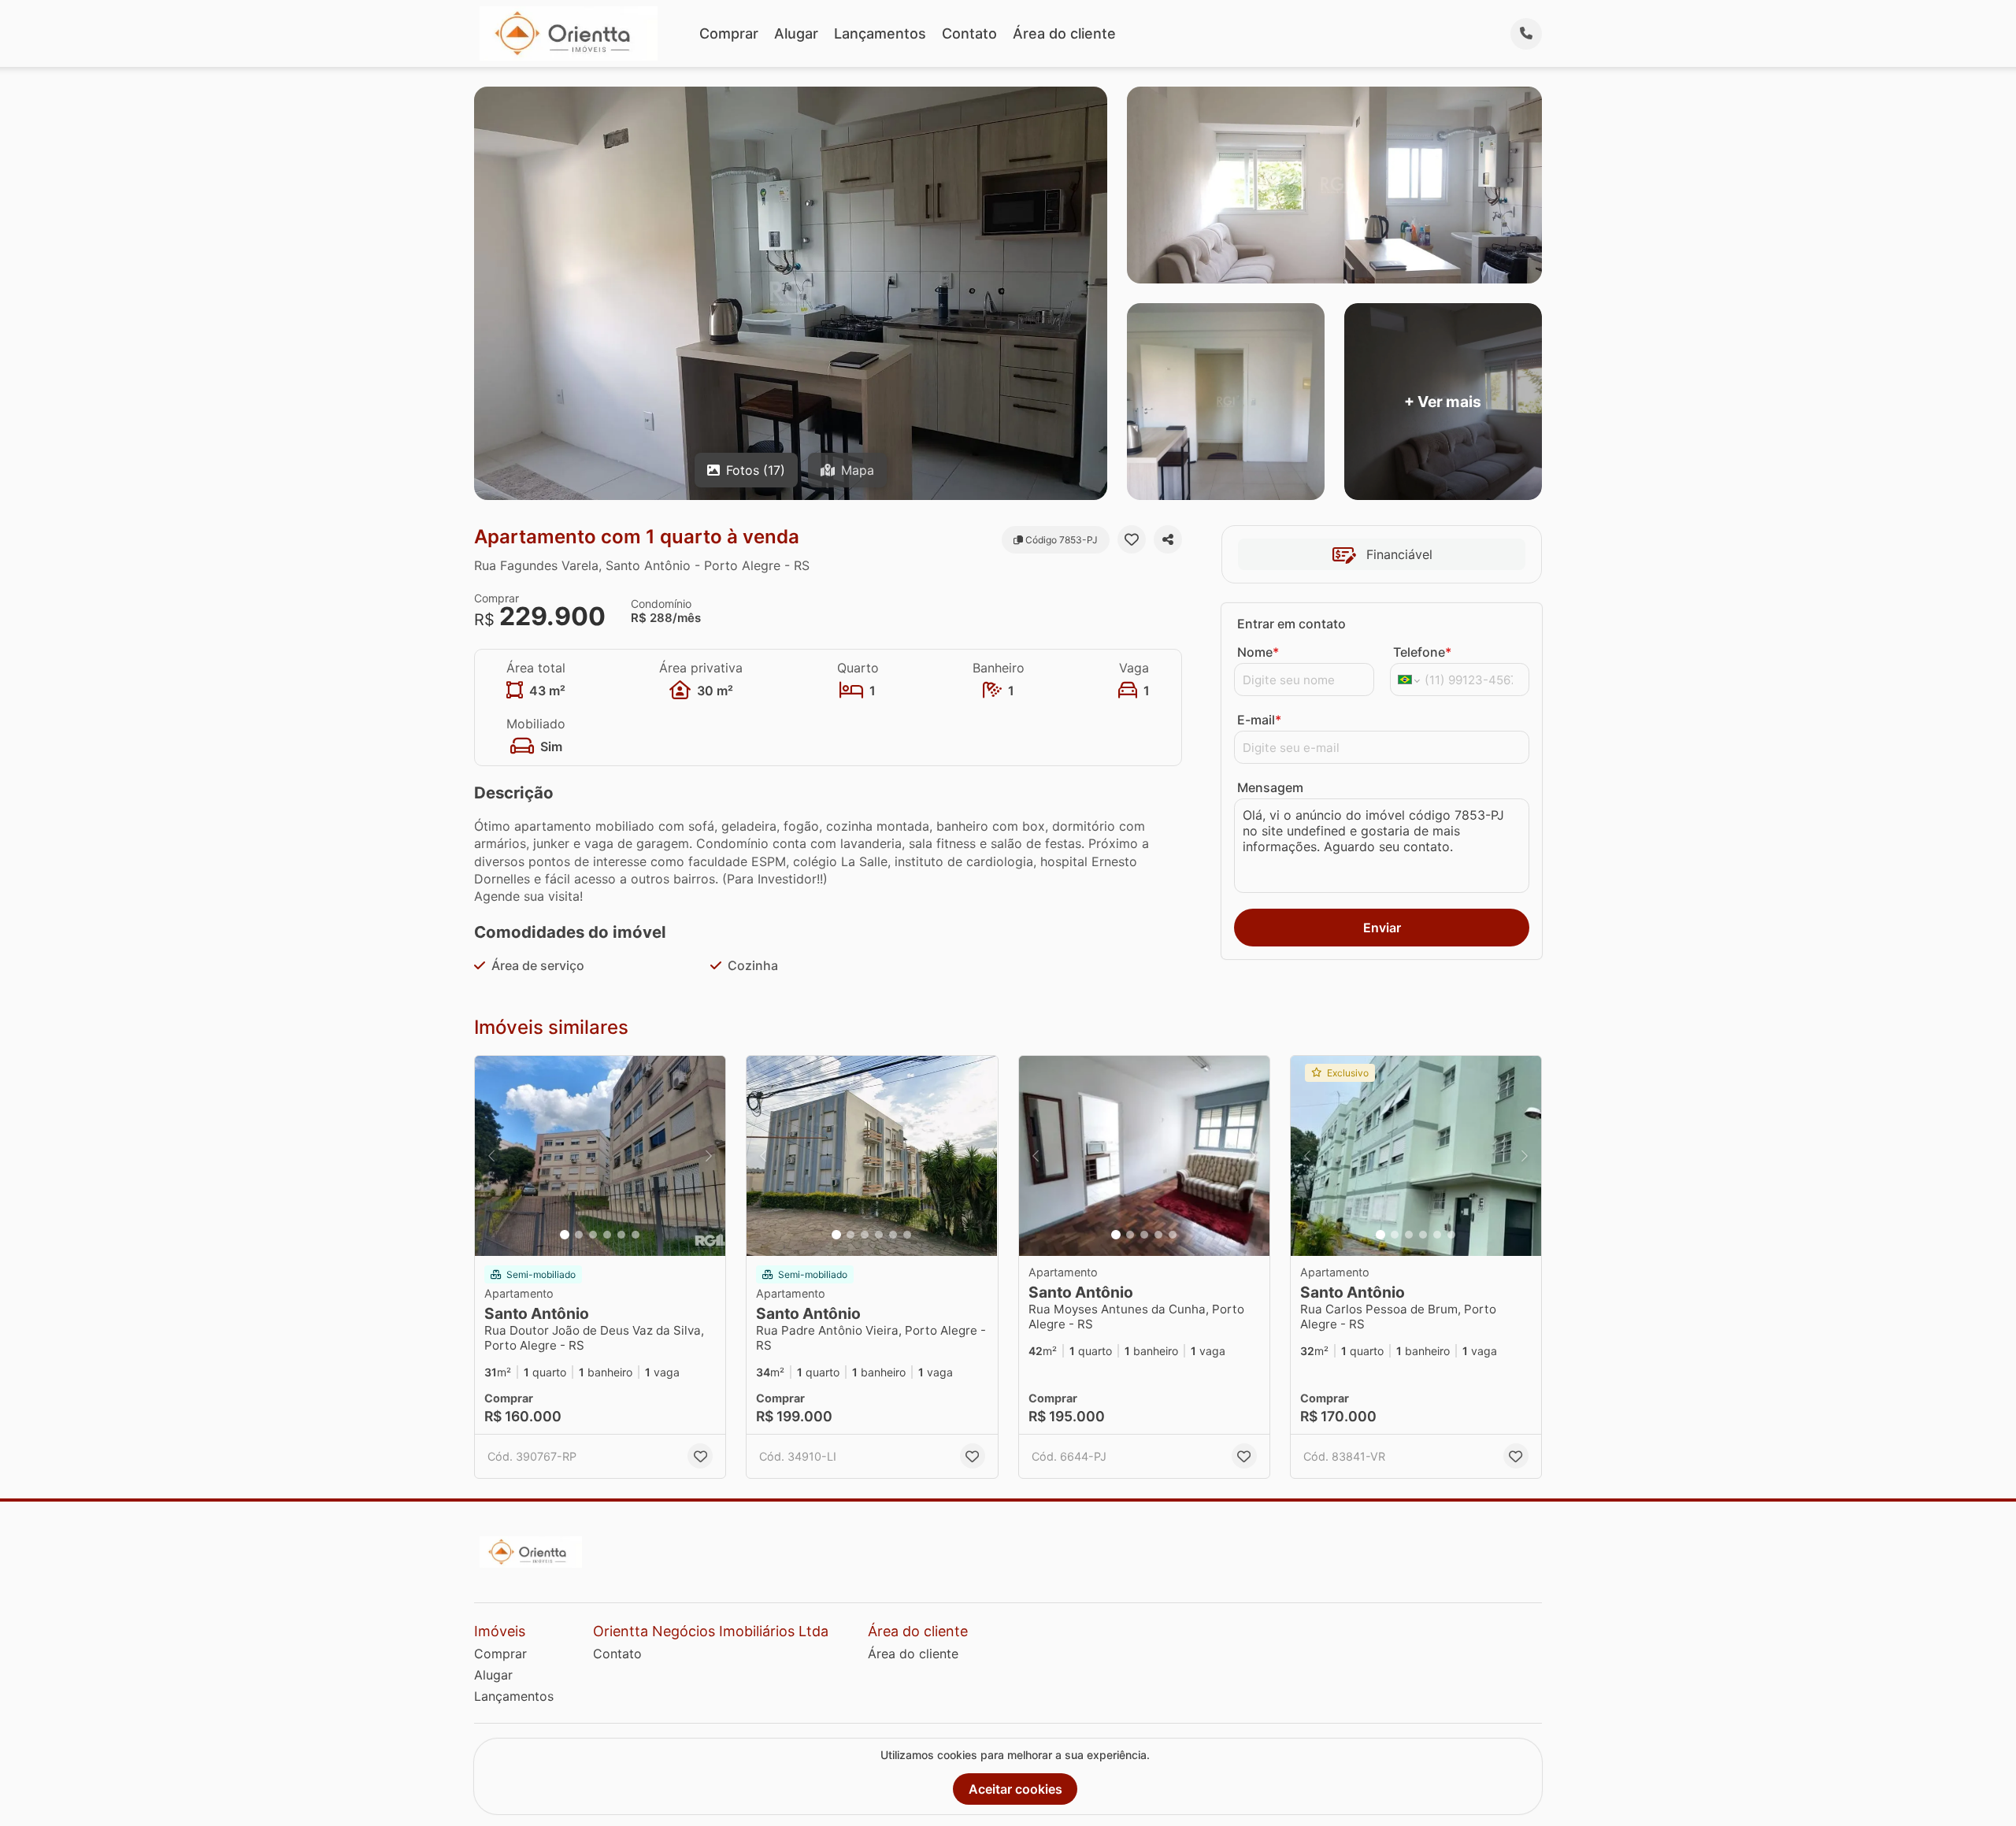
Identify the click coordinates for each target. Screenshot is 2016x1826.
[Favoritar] (1132, 539)
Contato (969, 33)
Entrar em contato (1291, 624)
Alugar (796, 33)
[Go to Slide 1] (565, 1235)
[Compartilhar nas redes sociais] (1168, 539)
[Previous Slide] (491, 1156)
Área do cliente (1064, 33)
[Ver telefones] (1526, 34)
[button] (600, 1156)
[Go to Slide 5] (621, 1235)
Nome (1258, 652)
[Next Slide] (709, 1156)
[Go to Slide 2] (579, 1235)
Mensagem (1270, 787)
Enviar (1382, 928)
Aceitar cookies (1015, 1789)
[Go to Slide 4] (607, 1235)
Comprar (729, 33)
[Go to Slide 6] (636, 1235)
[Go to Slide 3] (593, 1235)
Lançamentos (880, 33)
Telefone (1422, 652)
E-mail (1259, 720)
